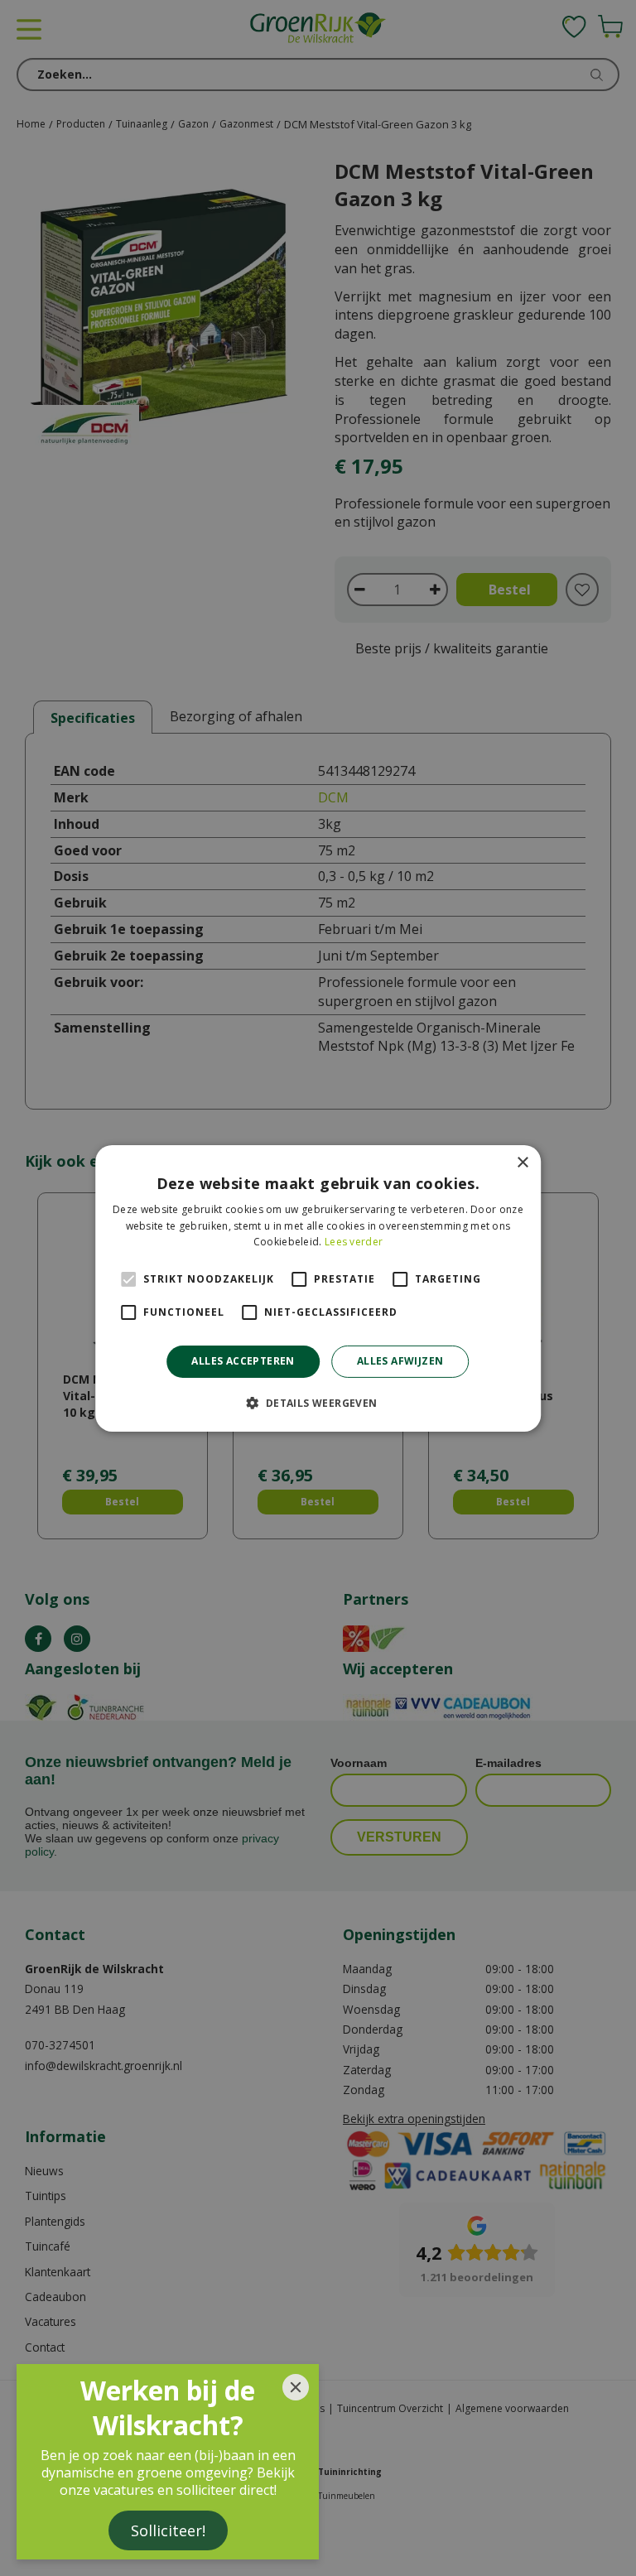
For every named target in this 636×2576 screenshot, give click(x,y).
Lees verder (354, 1242)
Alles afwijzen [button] (400, 1361)
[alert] (318, 1288)
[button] (318, 1403)
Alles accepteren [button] (243, 1361)
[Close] (296, 2387)
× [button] (522, 1162)
